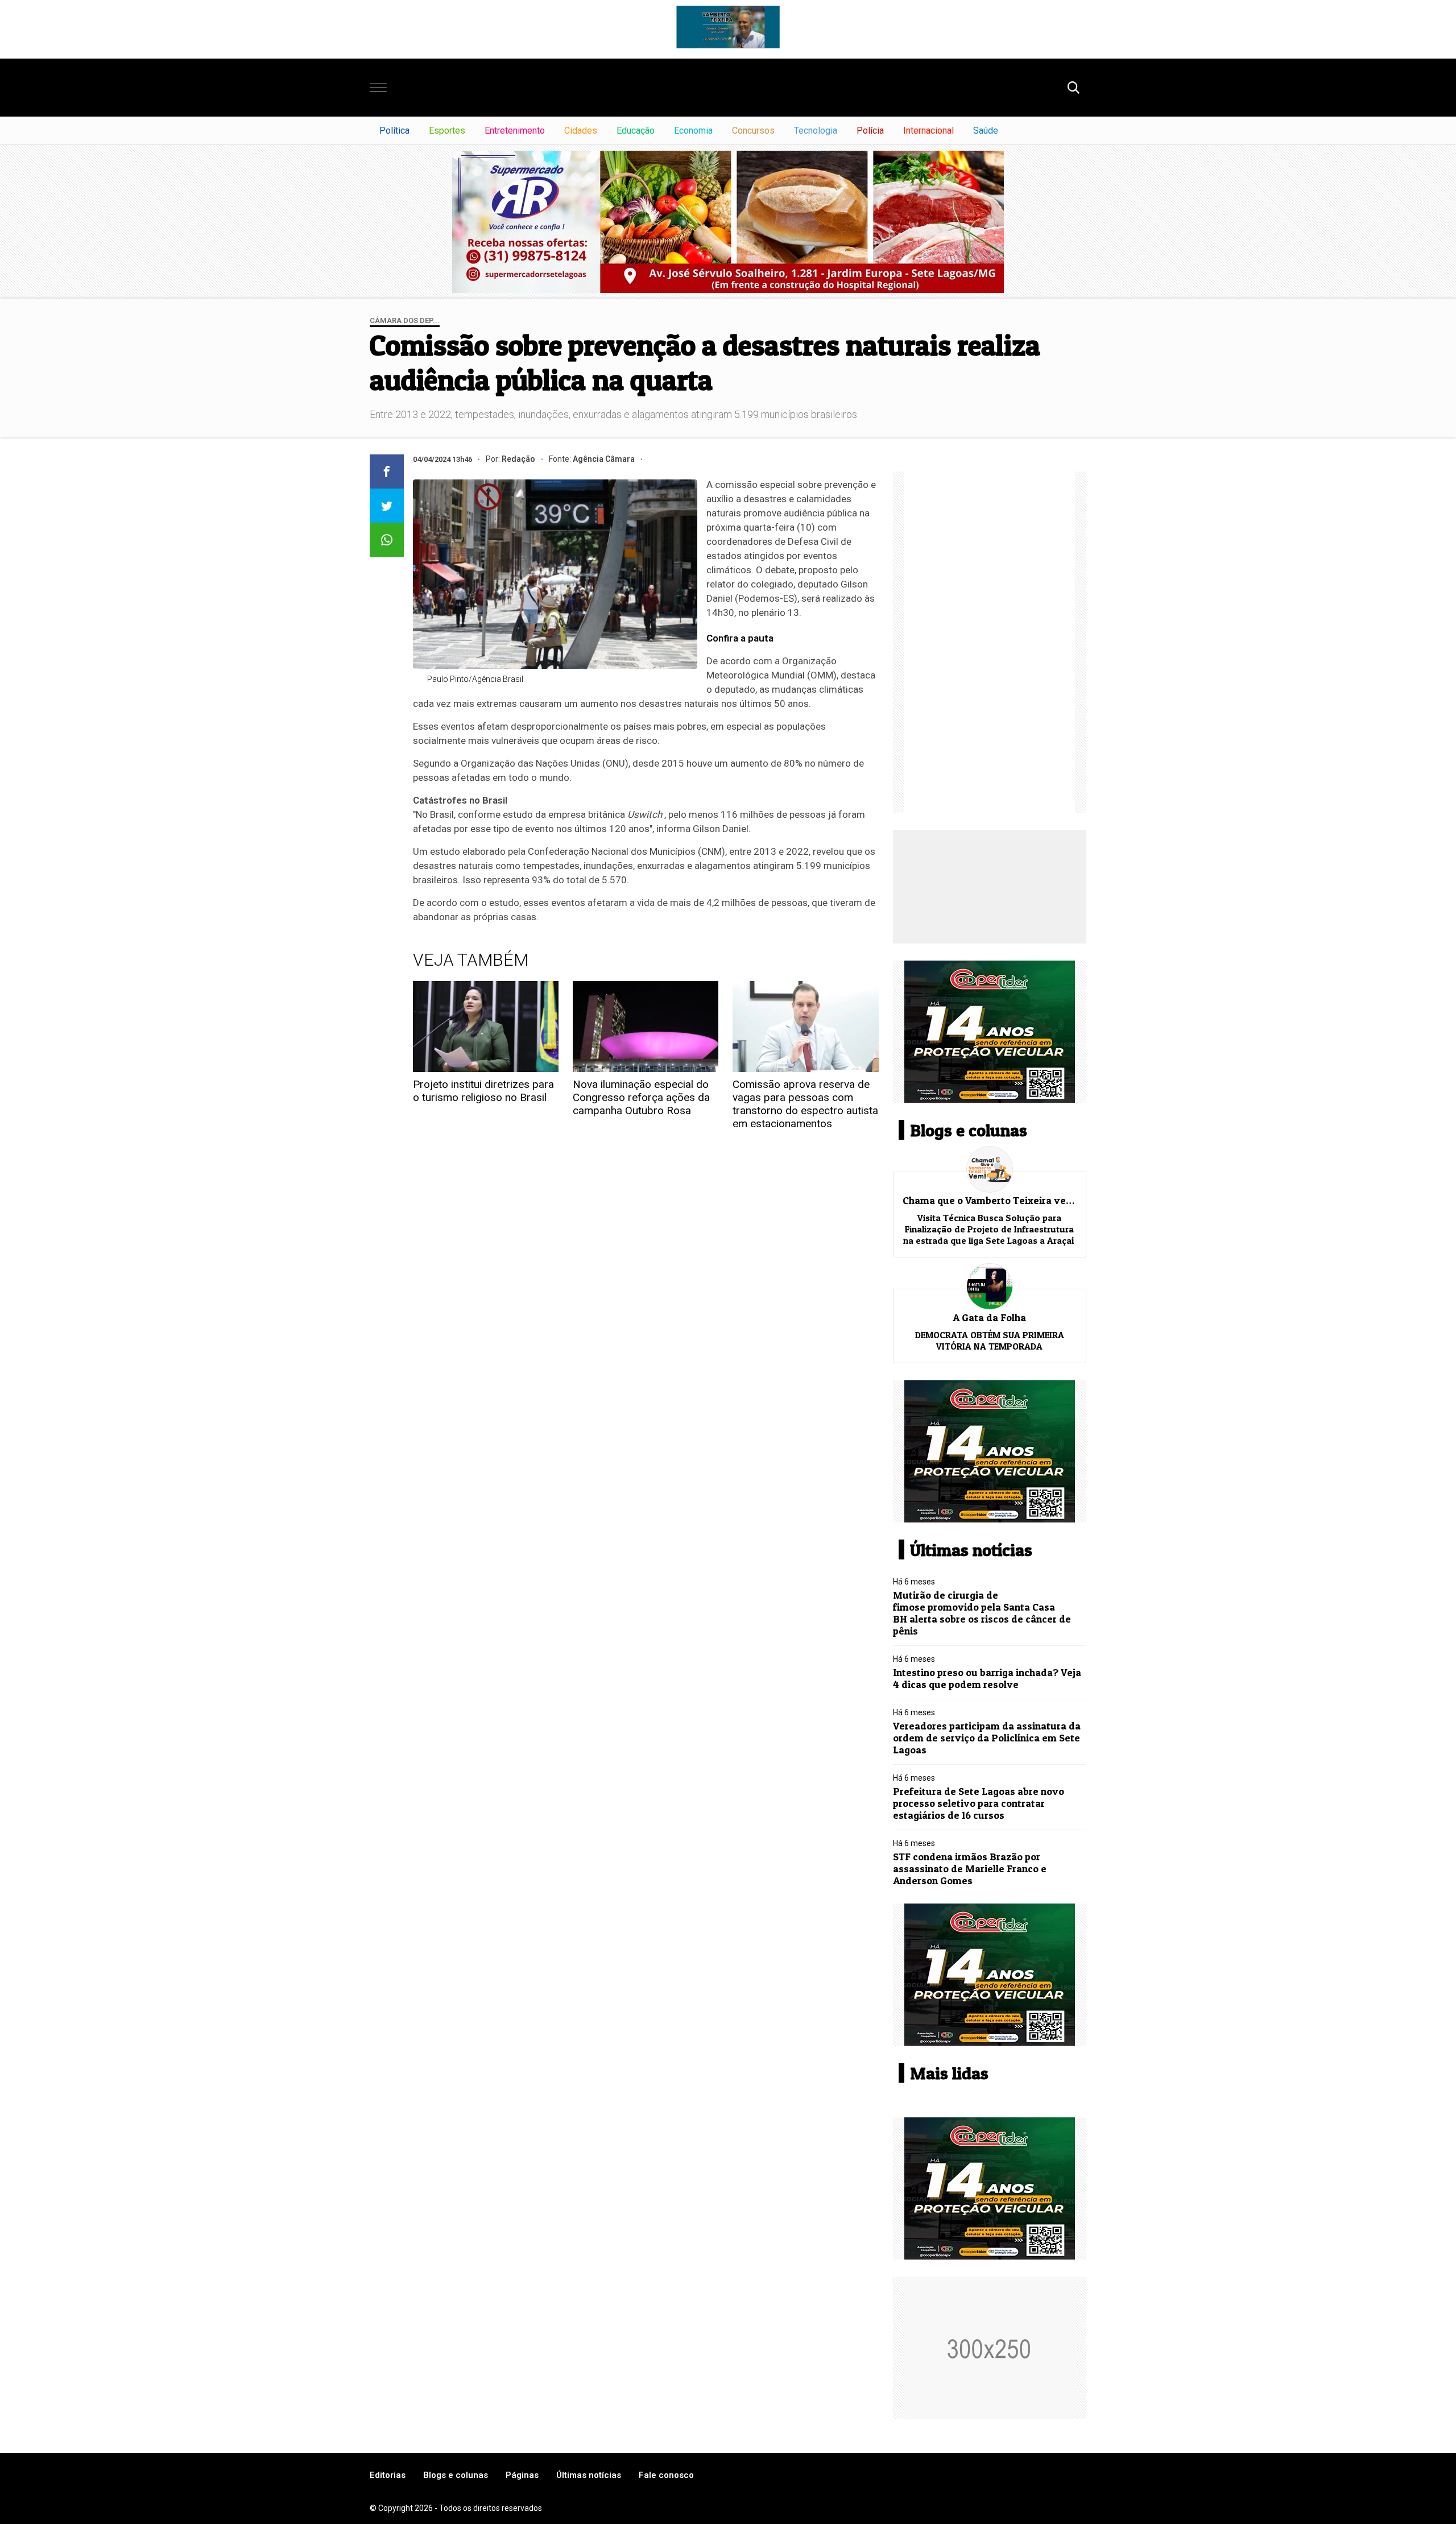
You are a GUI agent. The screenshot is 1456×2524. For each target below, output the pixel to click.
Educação (636, 131)
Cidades (581, 131)
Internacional (928, 131)
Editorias (388, 2475)
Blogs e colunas (456, 2475)
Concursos (753, 131)
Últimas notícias (589, 2475)
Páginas (522, 2475)
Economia (693, 131)
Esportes (447, 131)
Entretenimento (515, 131)
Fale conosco (666, 2475)
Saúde (986, 131)
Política (394, 131)
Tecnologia (816, 131)
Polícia (870, 131)
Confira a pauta (740, 638)
